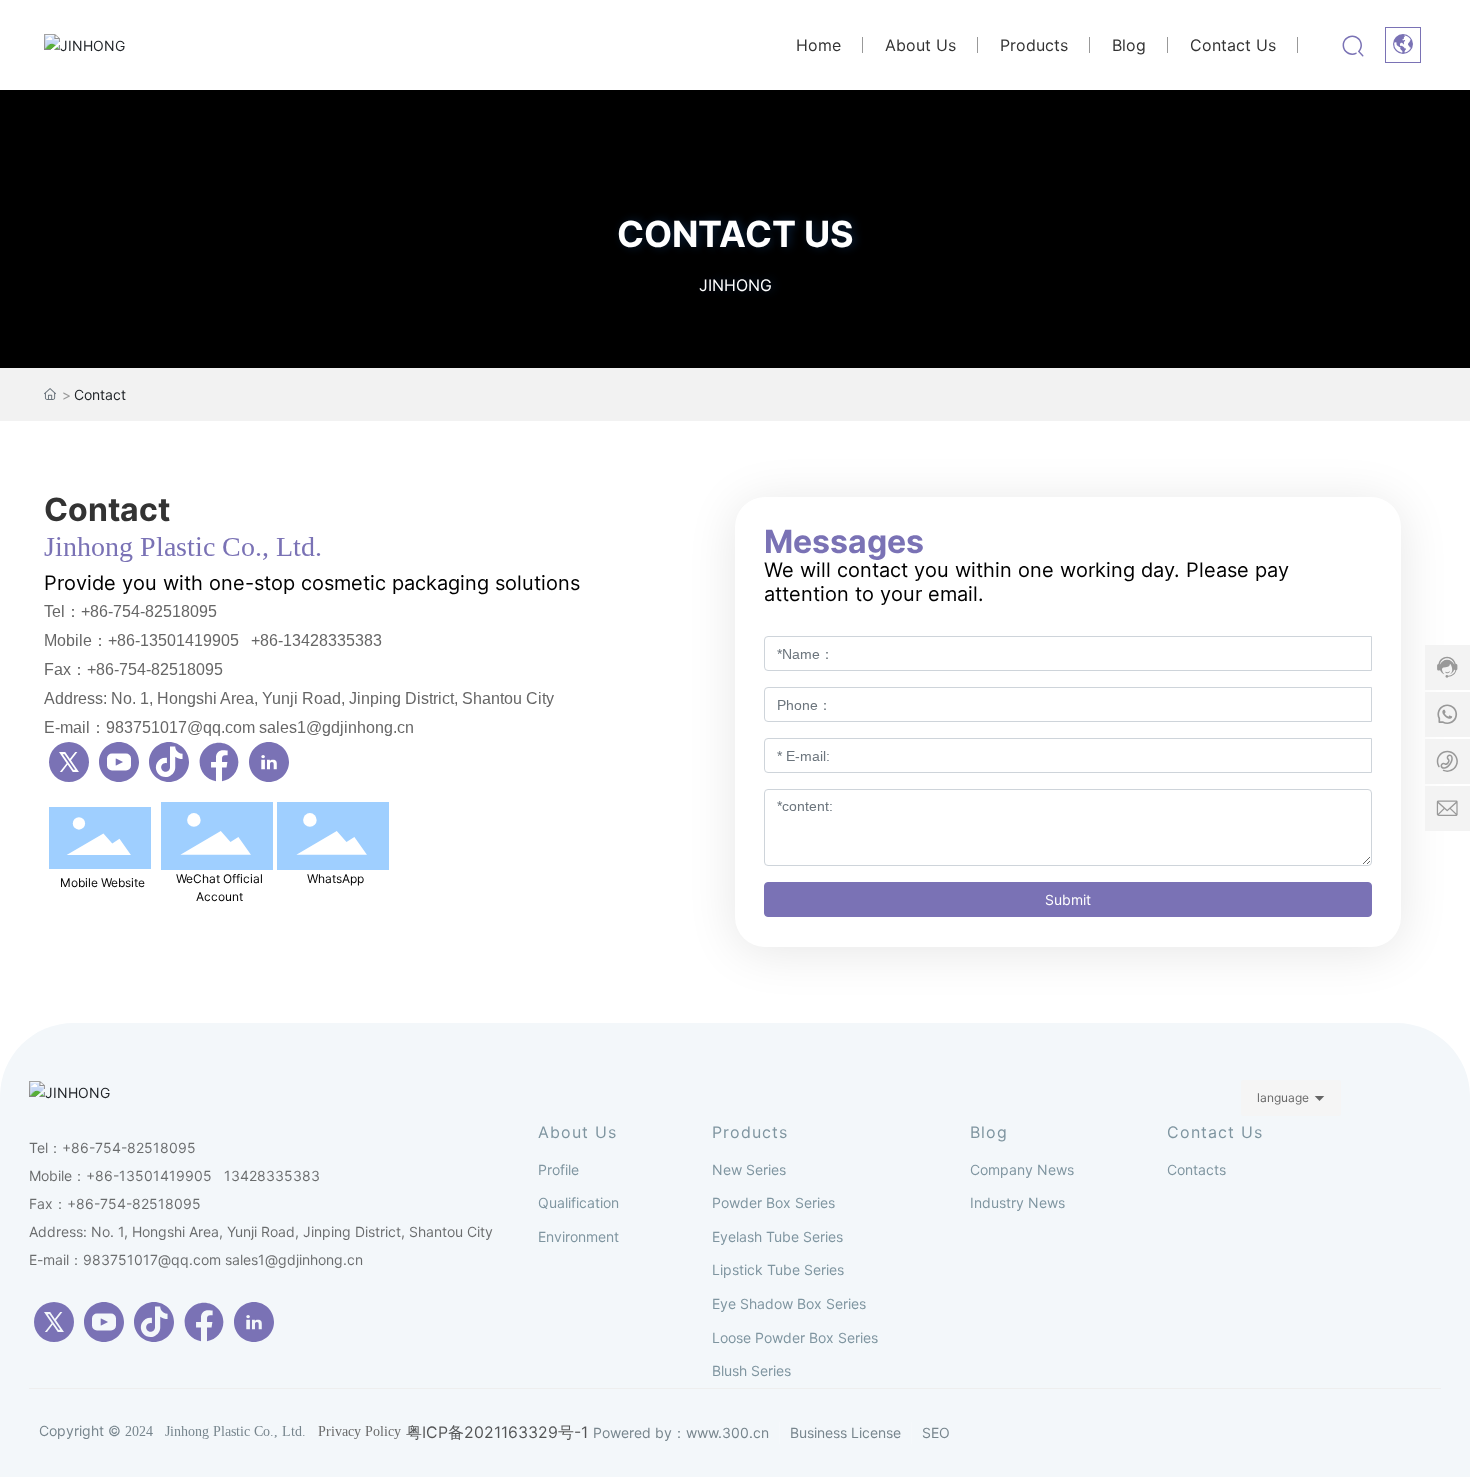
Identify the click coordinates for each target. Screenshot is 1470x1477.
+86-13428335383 (316, 640)
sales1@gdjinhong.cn (294, 1259)
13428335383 (272, 1175)
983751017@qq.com (152, 1259)
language (1283, 1097)
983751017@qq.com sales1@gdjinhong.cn (260, 727)
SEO (936, 1432)
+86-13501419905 (173, 640)
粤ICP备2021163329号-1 (497, 1432)
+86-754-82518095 (149, 611)
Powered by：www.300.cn (681, 1432)
